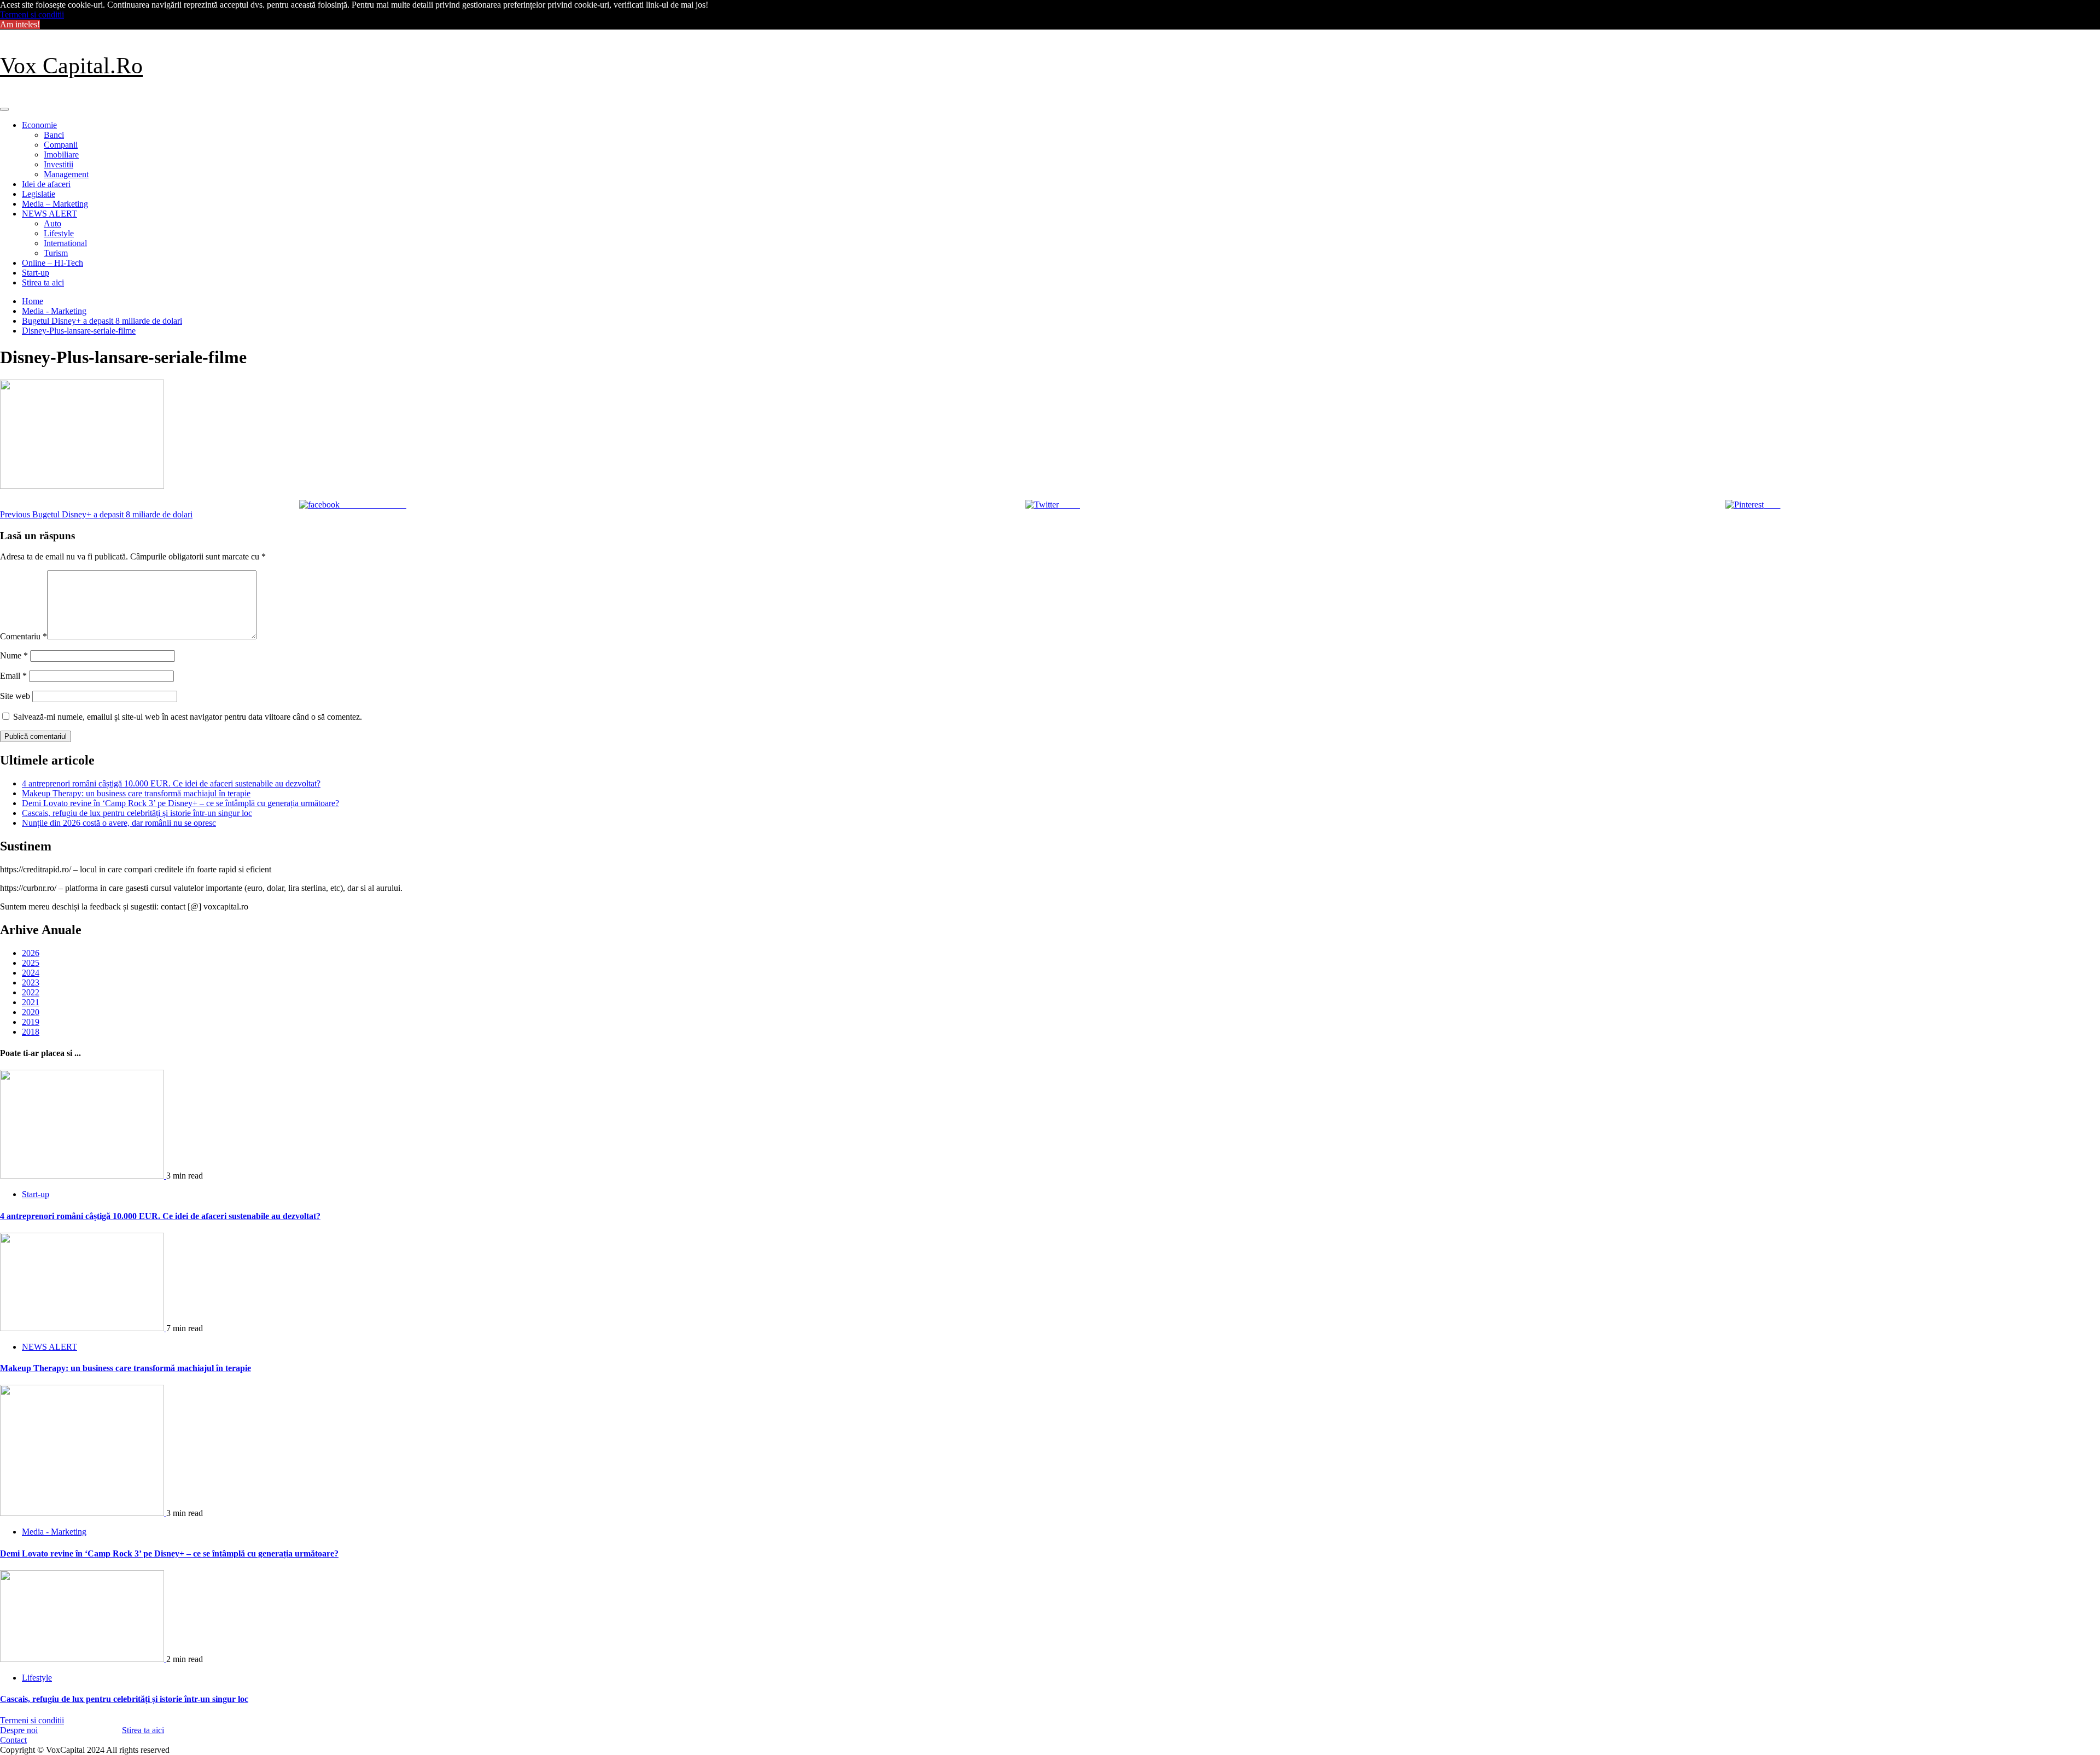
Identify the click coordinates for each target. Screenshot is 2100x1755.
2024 (31, 973)
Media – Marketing (55, 204)
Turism (56, 253)
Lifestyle (59, 233)
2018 (31, 1032)
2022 (31, 992)
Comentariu (24, 636)
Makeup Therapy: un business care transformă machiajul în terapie (136, 793)
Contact (13, 1740)
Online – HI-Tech (52, 263)
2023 (31, 983)
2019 (31, 1022)
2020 (31, 1012)
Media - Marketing (54, 1532)
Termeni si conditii (32, 14)
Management (66, 174)
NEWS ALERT (49, 214)
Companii (61, 145)
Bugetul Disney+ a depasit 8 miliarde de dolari (96, 514)
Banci (54, 135)
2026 (31, 953)
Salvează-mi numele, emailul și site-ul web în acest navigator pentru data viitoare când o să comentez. (188, 717)
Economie (39, 125)
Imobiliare (61, 154)
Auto (52, 223)
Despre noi (19, 1730)
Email (13, 676)
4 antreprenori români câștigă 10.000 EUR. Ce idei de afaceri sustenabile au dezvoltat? (171, 783)
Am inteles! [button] (20, 24)
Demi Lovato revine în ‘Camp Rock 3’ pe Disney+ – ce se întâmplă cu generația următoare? (180, 803)
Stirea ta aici (43, 282)
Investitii (59, 164)
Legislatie (39, 194)
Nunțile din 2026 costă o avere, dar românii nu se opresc (119, 823)
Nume (14, 655)
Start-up (36, 273)
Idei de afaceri (46, 184)
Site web (15, 696)
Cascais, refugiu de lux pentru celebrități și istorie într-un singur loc (137, 813)
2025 (31, 963)
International (65, 243)
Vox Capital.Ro (71, 66)
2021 (31, 1002)
